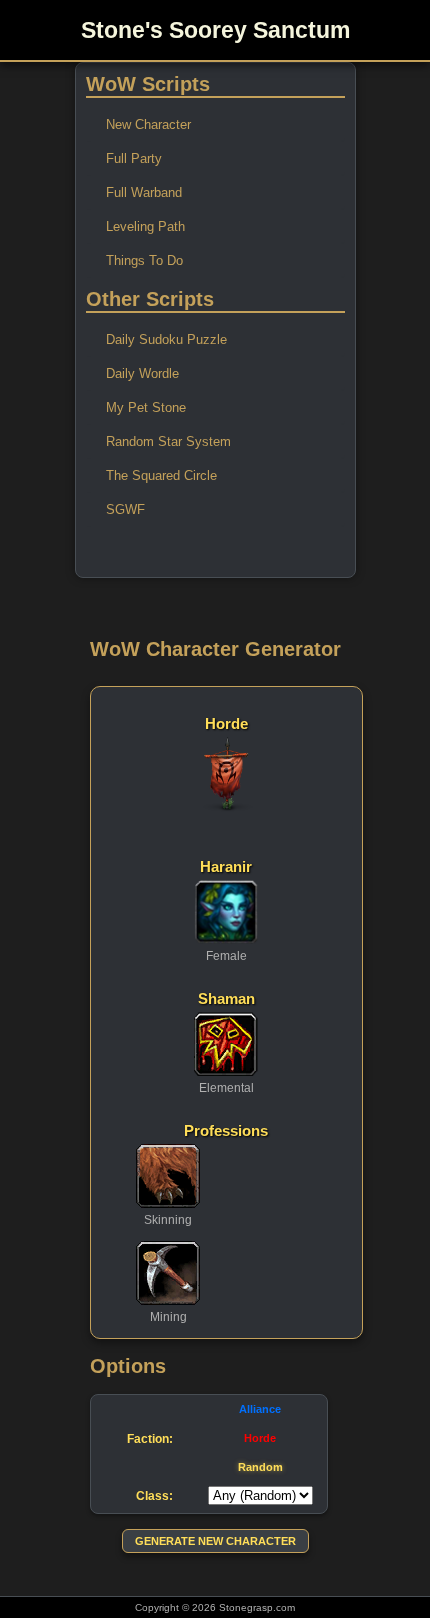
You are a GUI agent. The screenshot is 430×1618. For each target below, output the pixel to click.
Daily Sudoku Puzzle (166, 339)
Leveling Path (145, 226)
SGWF (125, 509)
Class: (154, 1495)
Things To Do (144, 260)
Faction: (150, 1438)
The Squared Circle (161, 475)
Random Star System (168, 441)
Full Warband (144, 192)
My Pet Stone (146, 407)
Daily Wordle (142, 373)
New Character (148, 124)
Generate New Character (215, 1541)
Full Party (134, 158)
